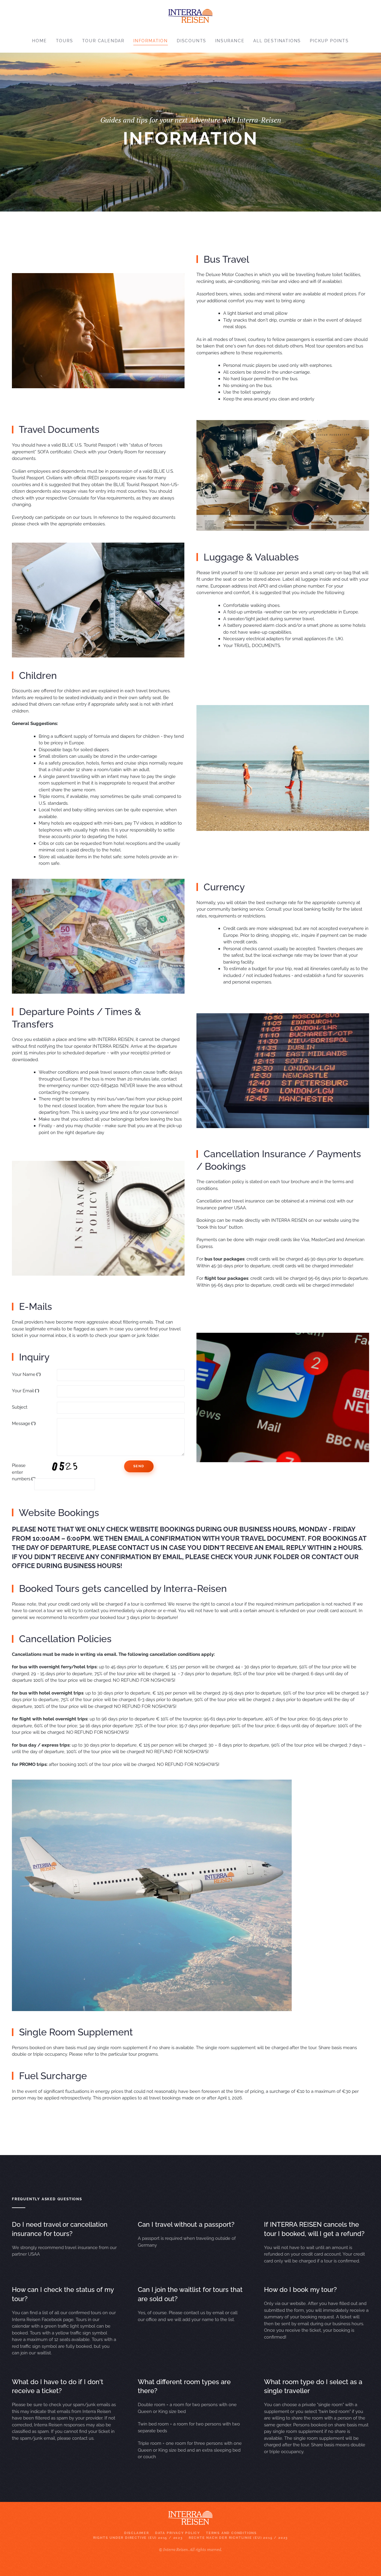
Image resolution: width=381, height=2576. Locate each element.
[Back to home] (190, 14)
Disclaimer (137, 2533)
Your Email (26, 1391)
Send (139, 1466)
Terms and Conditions (231, 2533)
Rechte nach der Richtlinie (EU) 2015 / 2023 (238, 2538)
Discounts (192, 41)
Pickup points (329, 41)
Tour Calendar (103, 41)
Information (151, 41)
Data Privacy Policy (178, 2533)
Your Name (26, 1374)
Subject (20, 1407)
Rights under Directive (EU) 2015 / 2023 (138, 2538)
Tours (65, 41)
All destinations (277, 41)
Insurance (230, 41)
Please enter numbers (21, 1472)
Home (39, 41)
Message (24, 1424)
